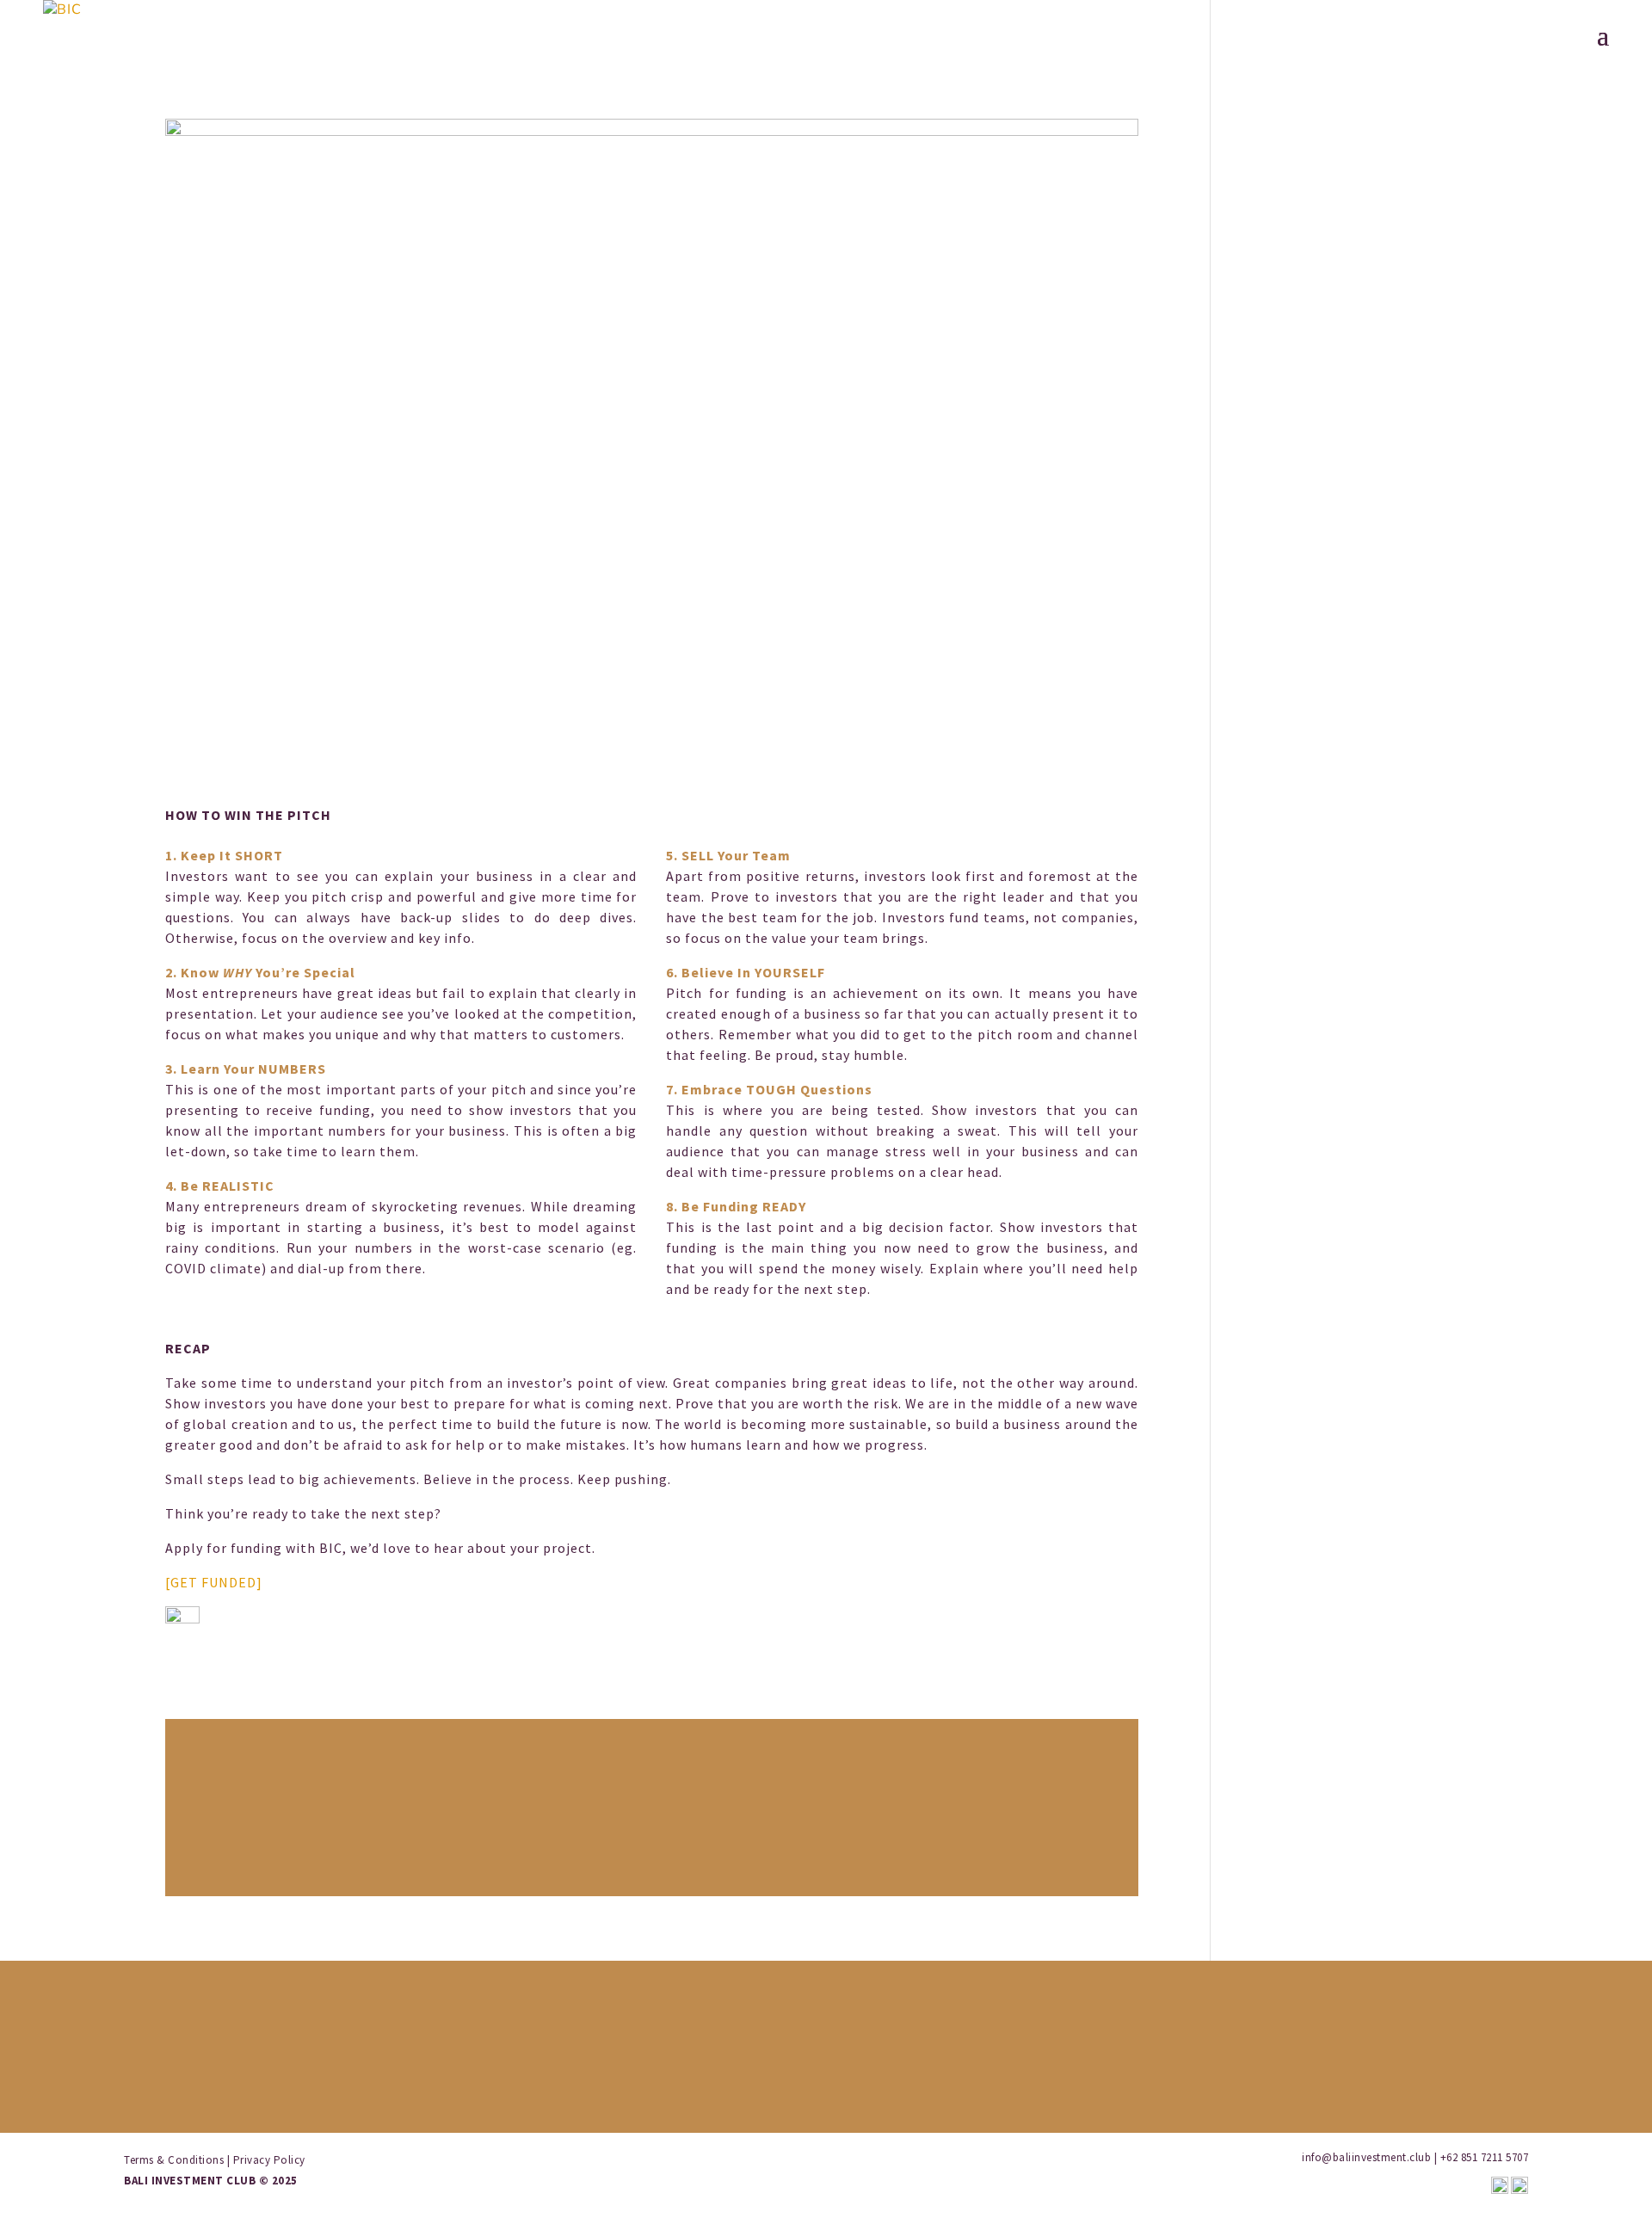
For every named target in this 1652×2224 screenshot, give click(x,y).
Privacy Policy (269, 2160)
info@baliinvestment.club (1366, 2157)
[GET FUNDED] (214, 1582)
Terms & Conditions (174, 2160)
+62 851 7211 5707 (1485, 2157)
